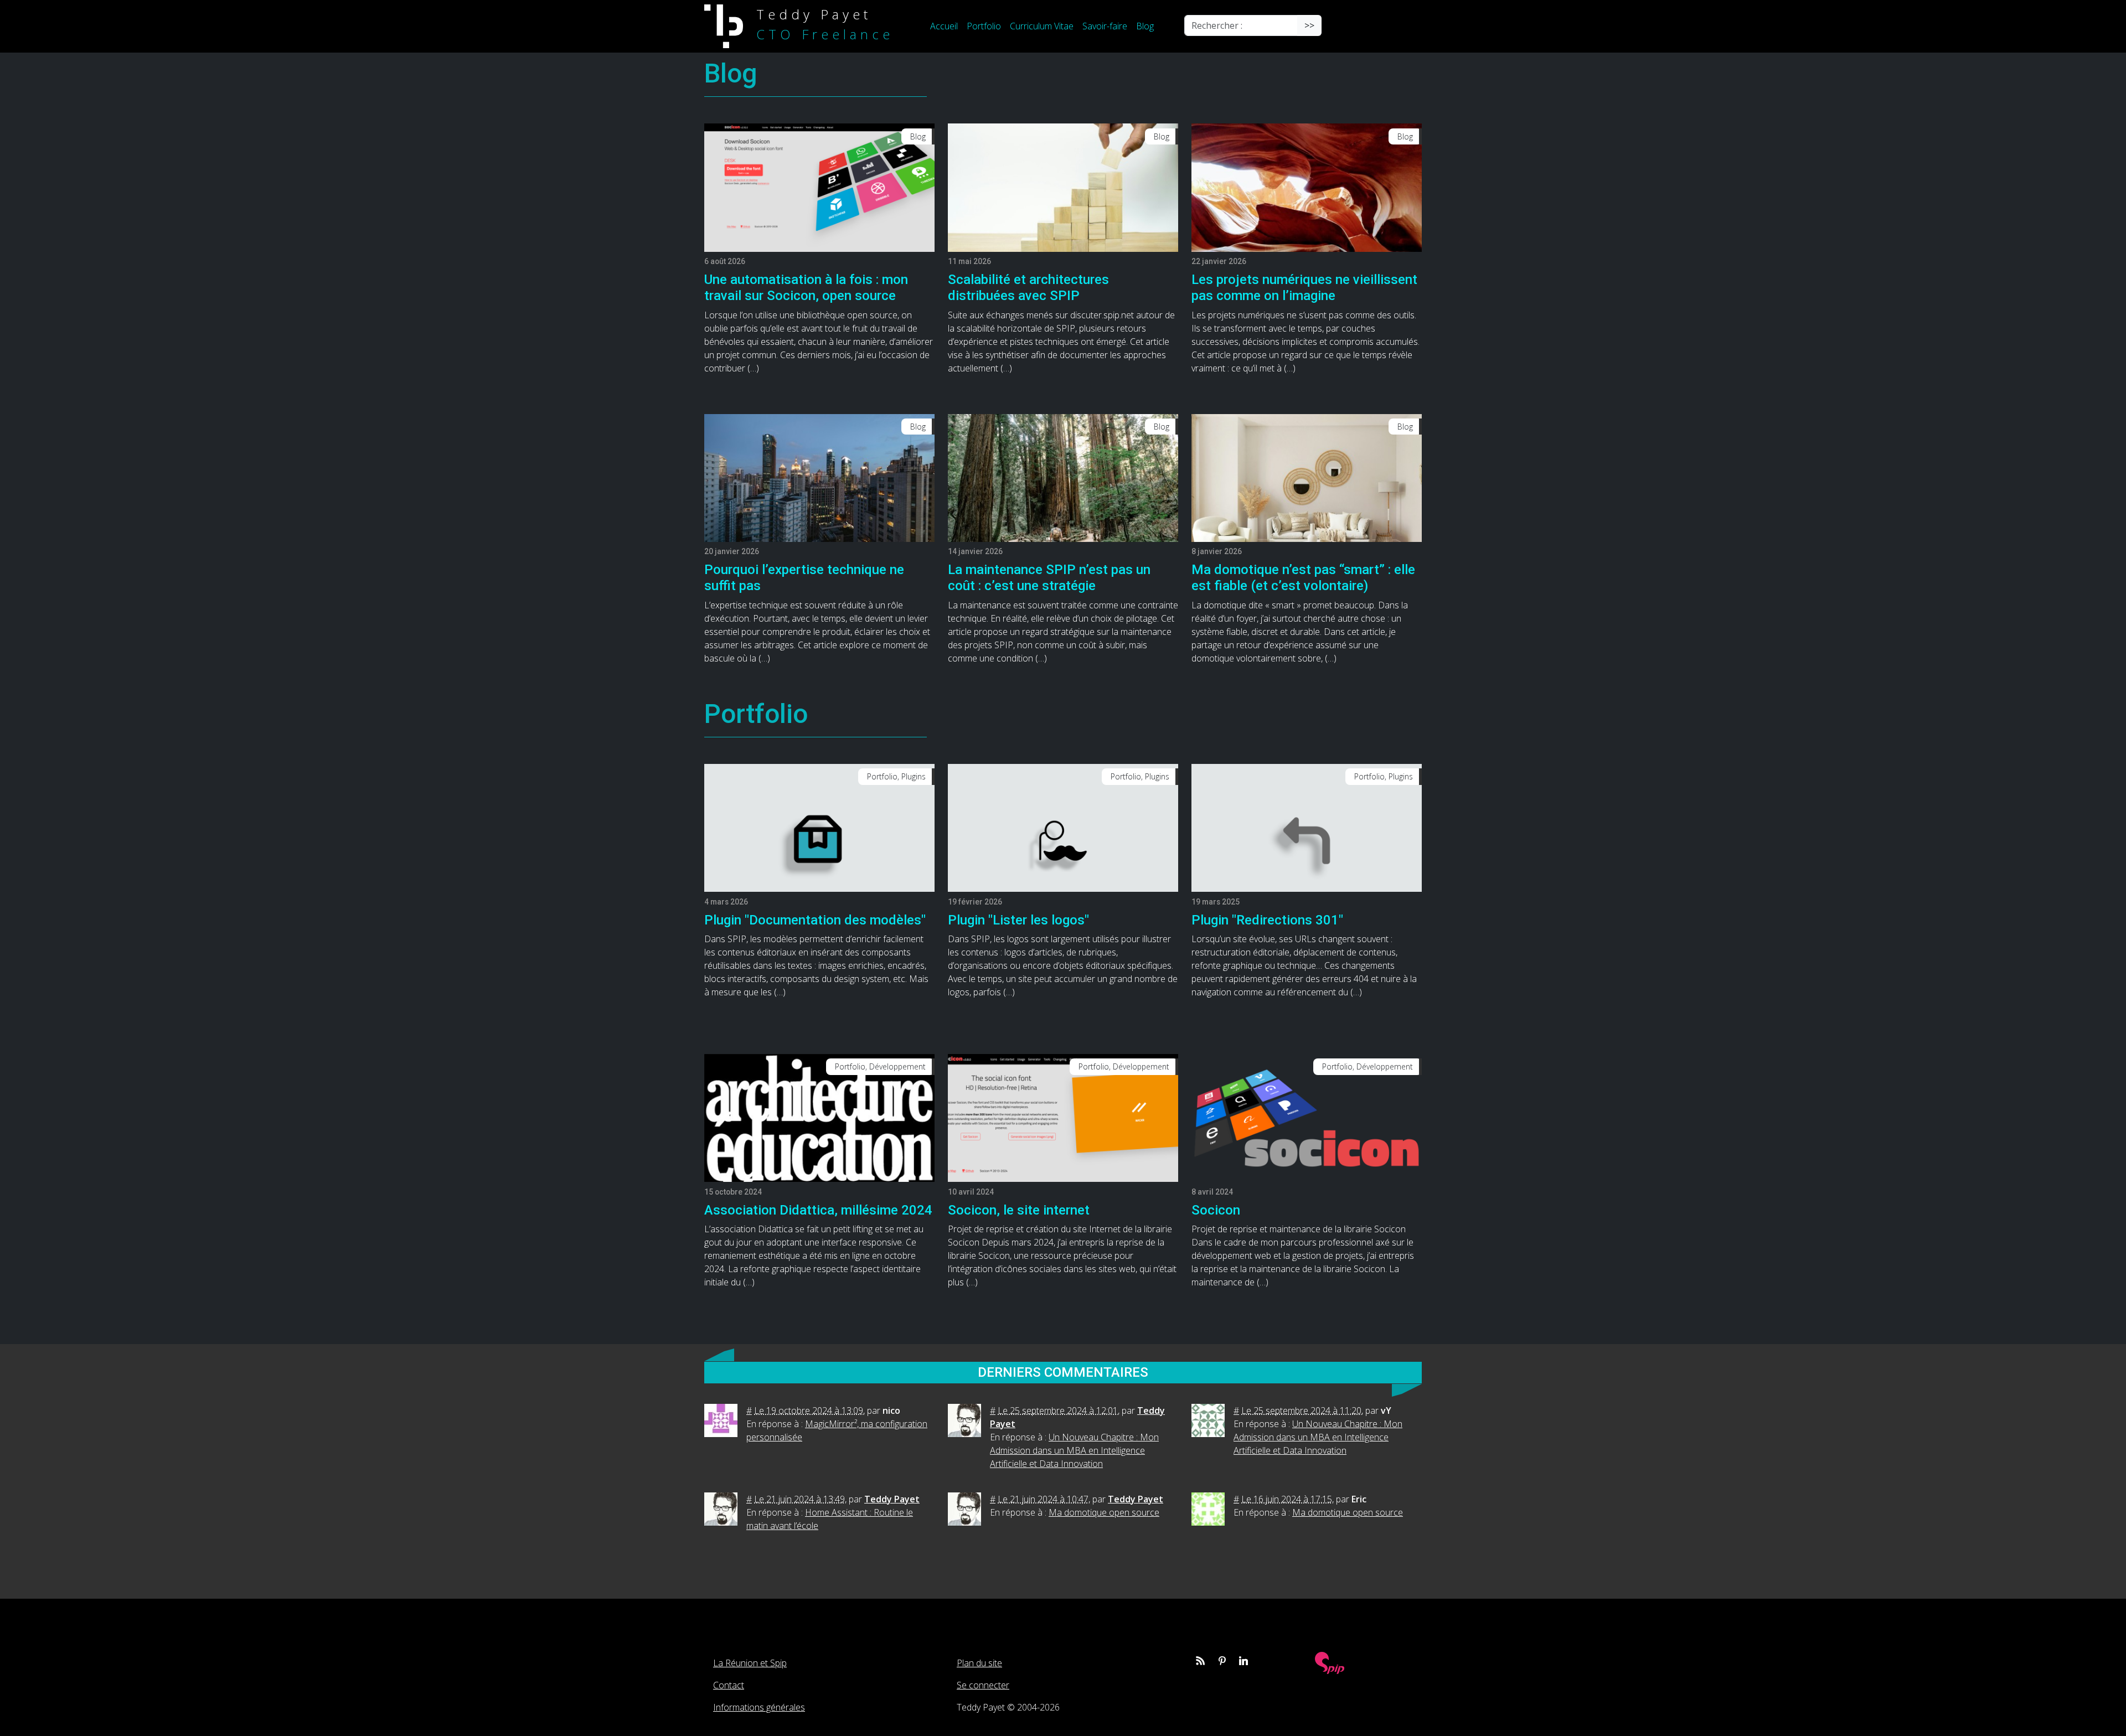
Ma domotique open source (1104, 1512)
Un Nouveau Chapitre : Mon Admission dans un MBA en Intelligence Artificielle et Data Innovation (1074, 1450)
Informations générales (759, 1707)
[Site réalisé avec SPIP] (1330, 1662)
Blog (1145, 26)
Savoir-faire (1105, 26)
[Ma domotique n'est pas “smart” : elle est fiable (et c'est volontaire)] (1307, 477)
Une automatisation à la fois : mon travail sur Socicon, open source (806, 288)
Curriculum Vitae (1042, 26)
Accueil (944, 26)
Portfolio (984, 26)
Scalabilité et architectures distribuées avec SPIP (1028, 288)
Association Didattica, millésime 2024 (818, 1210)
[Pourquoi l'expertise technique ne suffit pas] (819, 477)
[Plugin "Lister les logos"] (1063, 827)
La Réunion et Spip (750, 1663)
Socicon (1216, 1210)
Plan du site (979, 1663)
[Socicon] (1307, 1117)
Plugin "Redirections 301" (1267, 920)
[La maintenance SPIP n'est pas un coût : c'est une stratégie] (1063, 477)
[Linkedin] (1243, 1661)
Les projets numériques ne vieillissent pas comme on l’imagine (1304, 288)
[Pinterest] (1222, 1661)
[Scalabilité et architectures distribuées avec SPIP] (1063, 187)
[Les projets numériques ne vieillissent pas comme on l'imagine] (1307, 187)
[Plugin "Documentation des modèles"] (819, 827)
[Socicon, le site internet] (1063, 1117)
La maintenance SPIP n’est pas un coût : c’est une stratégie (1049, 578)
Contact (729, 1685)
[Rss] (1200, 1661)
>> (1309, 25)
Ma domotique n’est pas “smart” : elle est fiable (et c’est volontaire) (1303, 578)
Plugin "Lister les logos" (1018, 920)
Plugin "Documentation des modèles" (815, 920)
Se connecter (983, 1685)
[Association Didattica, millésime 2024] (819, 1117)
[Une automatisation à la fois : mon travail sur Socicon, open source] (819, 187)
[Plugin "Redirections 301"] (1307, 827)
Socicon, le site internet (1019, 1210)
